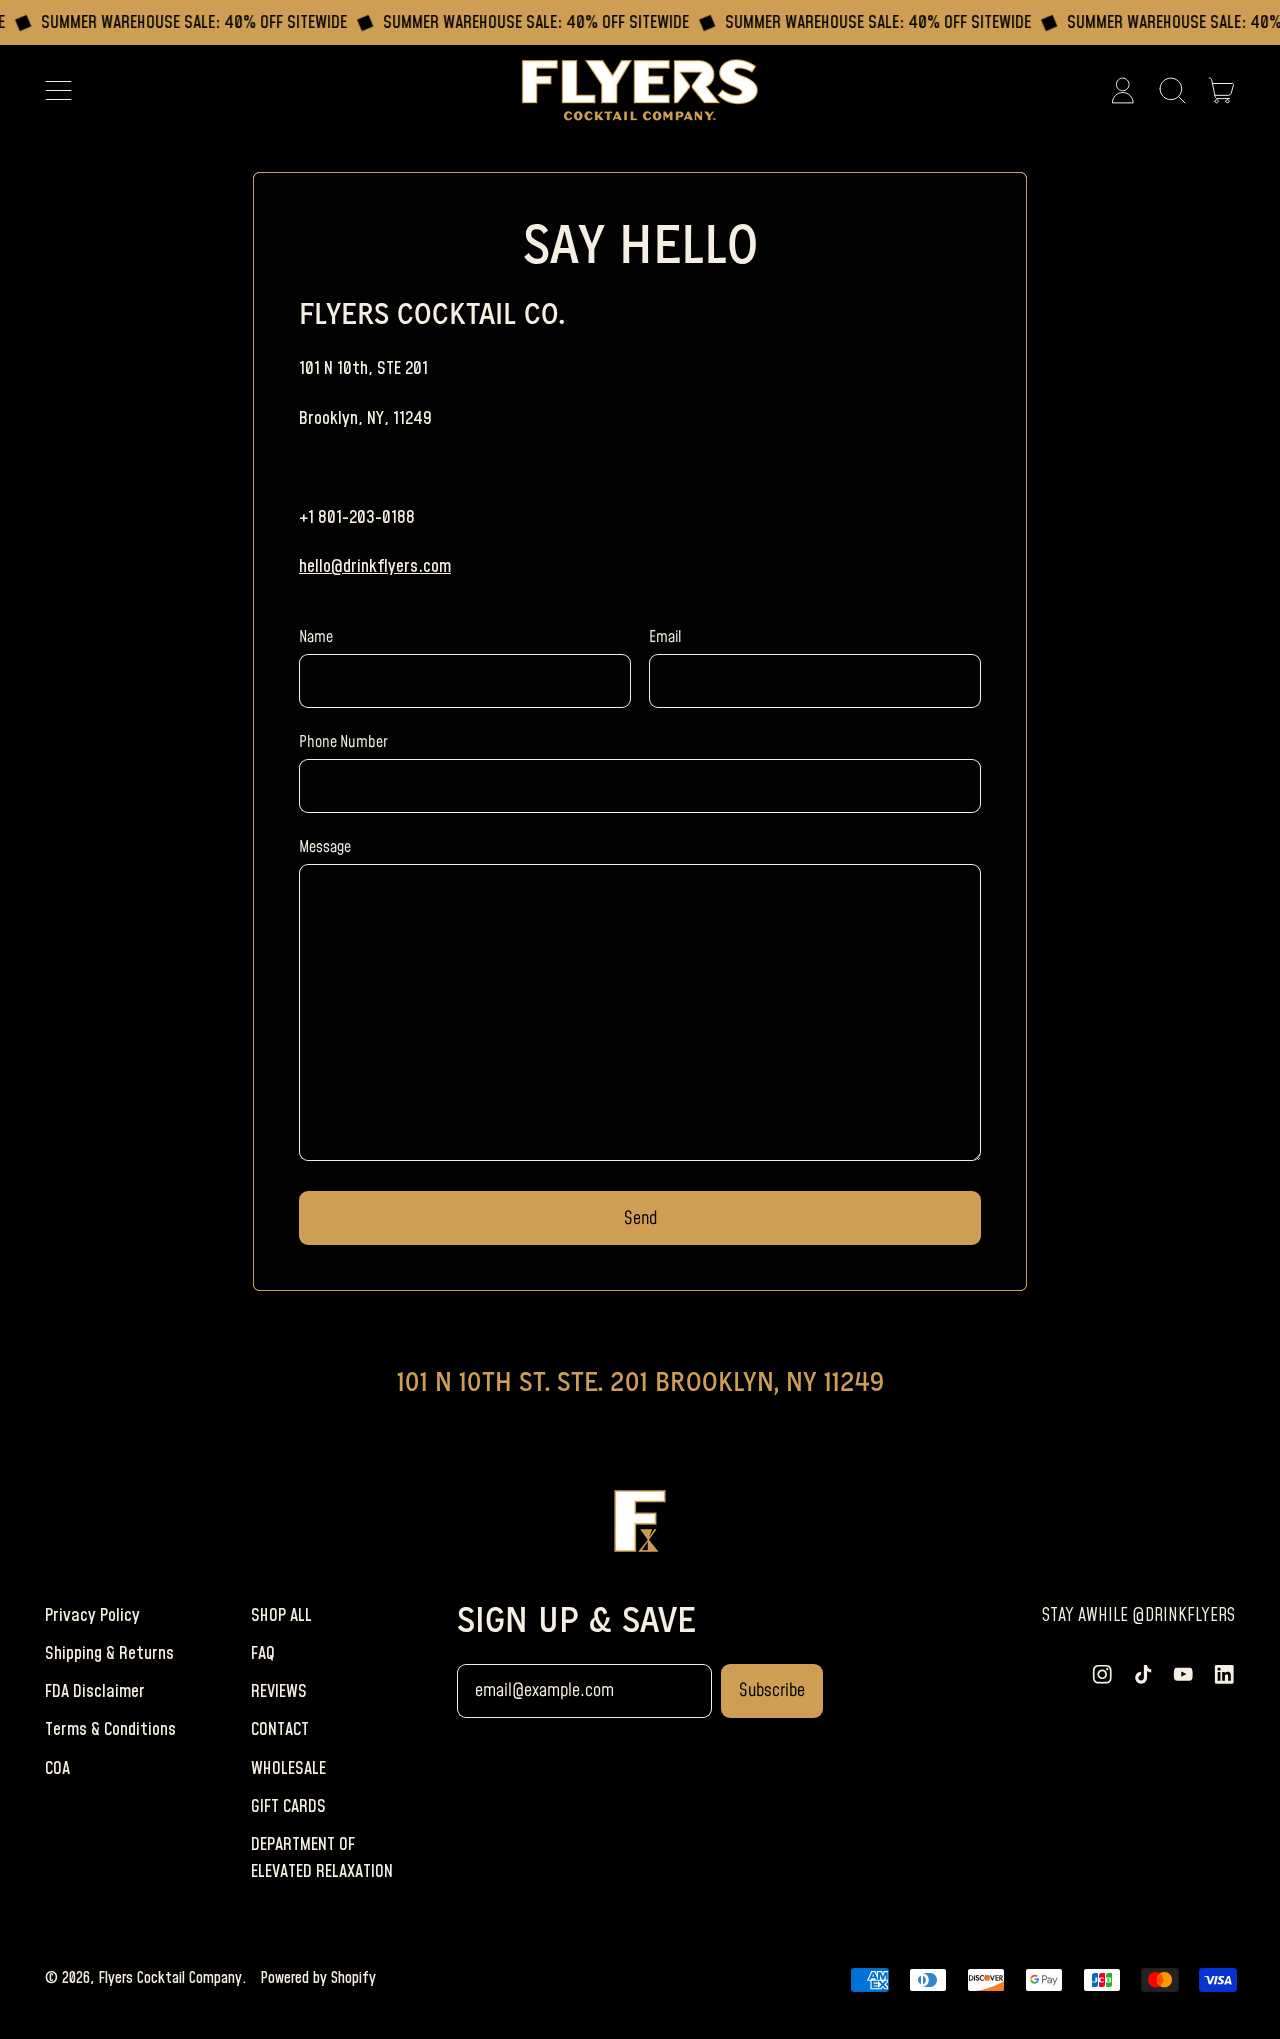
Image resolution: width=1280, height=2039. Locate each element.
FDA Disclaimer (95, 1691)
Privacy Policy (92, 1615)
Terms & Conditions (110, 1729)
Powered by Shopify (318, 1978)
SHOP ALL (281, 1615)
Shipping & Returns (109, 1653)
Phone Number (343, 742)
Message (325, 847)
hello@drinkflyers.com (375, 566)
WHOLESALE (288, 1768)
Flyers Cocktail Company (170, 1978)
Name (316, 637)
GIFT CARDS (288, 1806)
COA (57, 1768)
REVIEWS (279, 1691)
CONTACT (280, 1729)
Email (665, 637)
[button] (1172, 90)
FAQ (263, 1653)
